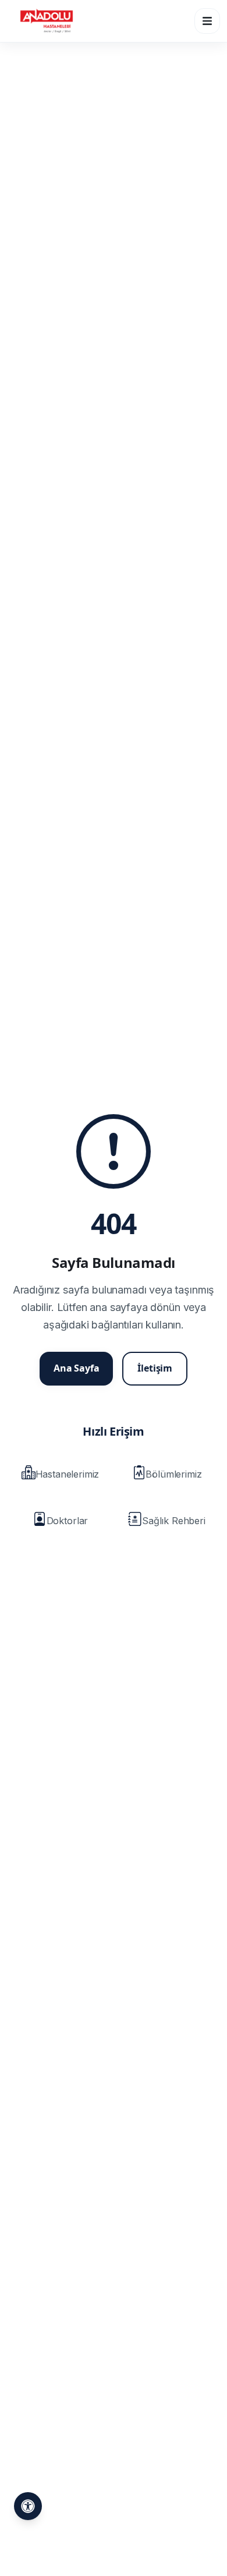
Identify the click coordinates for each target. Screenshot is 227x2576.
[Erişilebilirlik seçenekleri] (28, 2506)
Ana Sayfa (77, 1368)
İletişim (155, 1368)
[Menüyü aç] (207, 21)
